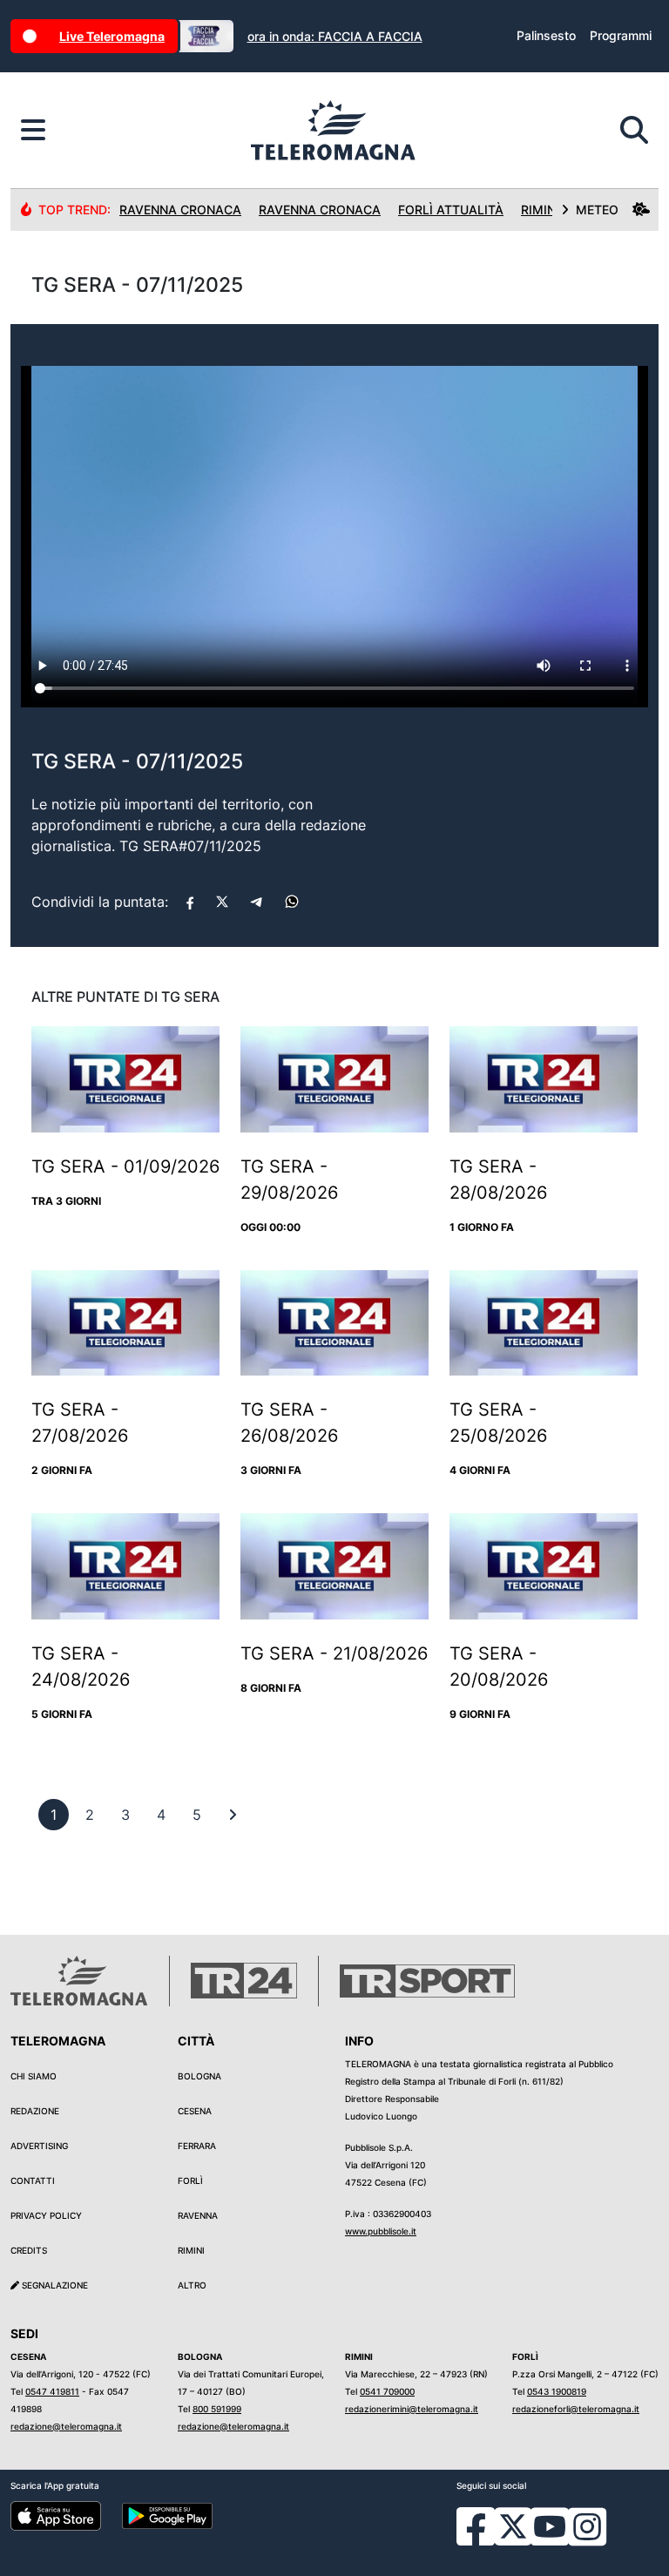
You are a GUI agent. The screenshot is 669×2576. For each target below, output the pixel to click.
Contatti (33, 2180)
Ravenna (198, 2215)
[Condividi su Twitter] (222, 902)
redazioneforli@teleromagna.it (576, 2409)
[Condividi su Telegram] (257, 902)
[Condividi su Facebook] (190, 902)
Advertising (39, 2146)
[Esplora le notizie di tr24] (33, 131)
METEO (597, 210)
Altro (192, 2285)
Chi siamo (34, 2076)
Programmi (621, 35)
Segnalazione (54, 2285)
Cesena (195, 2111)
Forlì (190, 2180)
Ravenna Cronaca (180, 210)
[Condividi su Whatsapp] (292, 902)
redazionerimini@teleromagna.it (412, 2409)
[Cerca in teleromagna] (634, 131)
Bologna (199, 2076)
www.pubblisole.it (381, 2231)
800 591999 (217, 2409)
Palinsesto (546, 35)
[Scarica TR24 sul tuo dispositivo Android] (167, 2515)
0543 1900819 (557, 2391)
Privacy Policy (46, 2215)
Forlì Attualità (451, 210)
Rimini (191, 2250)
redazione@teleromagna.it (66, 2426)
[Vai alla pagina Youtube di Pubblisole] (550, 2539)
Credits (29, 2250)
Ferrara (197, 2146)
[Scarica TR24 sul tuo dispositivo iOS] (56, 2515)
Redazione (35, 2111)
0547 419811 (52, 2391)
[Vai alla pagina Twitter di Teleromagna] (513, 2525)
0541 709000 (387, 2391)
